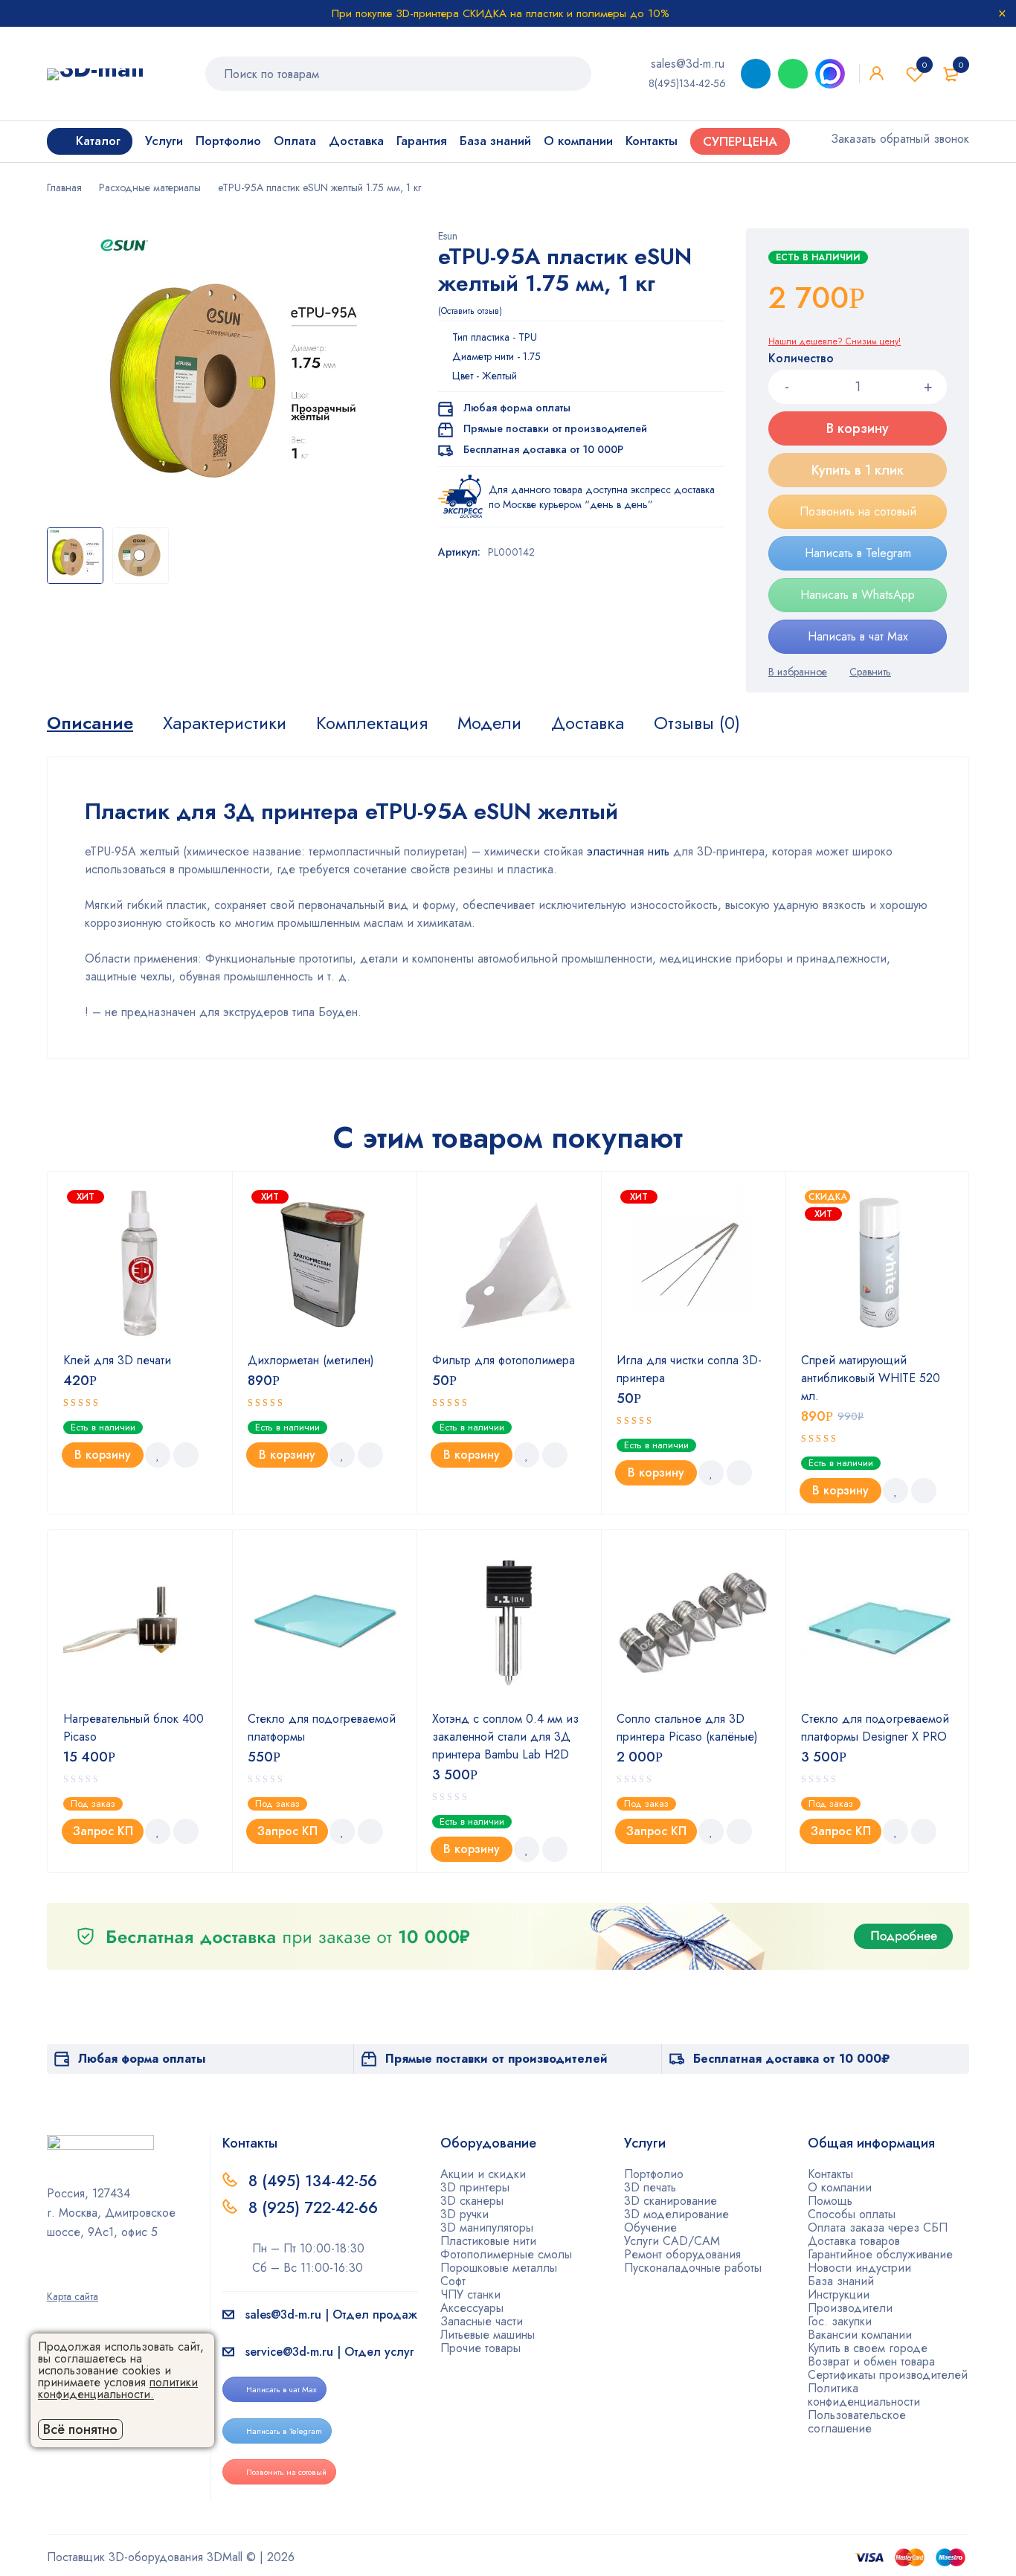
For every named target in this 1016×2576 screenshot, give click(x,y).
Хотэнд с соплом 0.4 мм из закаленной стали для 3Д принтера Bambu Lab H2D (505, 1737)
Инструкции (839, 2294)
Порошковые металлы (499, 2268)
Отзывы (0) (697, 723)
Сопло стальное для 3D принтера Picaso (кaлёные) (687, 1728)
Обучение (650, 2227)
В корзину (858, 428)
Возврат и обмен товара (871, 2361)
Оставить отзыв (470, 311)
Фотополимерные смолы (506, 2254)
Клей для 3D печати (117, 1360)
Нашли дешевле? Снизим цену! (835, 341)
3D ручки (464, 2214)
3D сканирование (671, 2201)
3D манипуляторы (487, 2227)
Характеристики (225, 723)
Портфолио (654, 2174)
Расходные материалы (150, 187)
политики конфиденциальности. (118, 2388)
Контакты (830, 2174)
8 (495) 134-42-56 (313, 2181)
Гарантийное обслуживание (880, 2254)
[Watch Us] (52, 2275)
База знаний (841, 2281)
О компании (840, 2187)
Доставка (588, 723)
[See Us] (76, 2275)
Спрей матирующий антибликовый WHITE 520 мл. (871, 1378)
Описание (90, 723)
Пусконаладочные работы (693, 2268)
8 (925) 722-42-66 (315, 2208)
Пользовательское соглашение (857, 2422)
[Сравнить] (870, 672)
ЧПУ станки (470, 2294)
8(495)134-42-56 (687, 83)
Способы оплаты (852, 2214)
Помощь (830, 2201)
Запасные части (482, 2321)
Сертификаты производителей (888, 2375)
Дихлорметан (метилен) (311, 1360)
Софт (453, 2281)
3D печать (650, 2187)
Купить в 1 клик (858, 470)
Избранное (925, 65)
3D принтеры (475, 2187)
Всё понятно (80, 2429)
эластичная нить (626, 851)
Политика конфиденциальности (864, 2395)
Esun (448, 236)
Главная (64, 187)
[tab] (90, 723)
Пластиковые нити (488, 2241)
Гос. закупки (840, 2321)
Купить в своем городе (868, 2348)
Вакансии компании (860, 2335)
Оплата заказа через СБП (878, 2227)
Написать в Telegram (858, 553)
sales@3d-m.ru (688, 64)
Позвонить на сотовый (858, 511)
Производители (850, 2308)
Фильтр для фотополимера (504, 1360)
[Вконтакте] (100, 2275)
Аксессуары (472, 2308)
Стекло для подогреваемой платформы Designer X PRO (875, 1728)
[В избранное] (798, 672)
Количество (801, 359)
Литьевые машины (488, 2335)
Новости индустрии (859, 2268)
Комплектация (372, 723)
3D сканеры (472, 2201)
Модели (489, 723)
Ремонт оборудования (682, 2254)
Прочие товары (480, 2348)
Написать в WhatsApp (858, 595)
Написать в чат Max (858, 636)
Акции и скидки (483, 2174)
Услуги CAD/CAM (672, 2241)
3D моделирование (676, 2214)
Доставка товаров (854, 2241)
